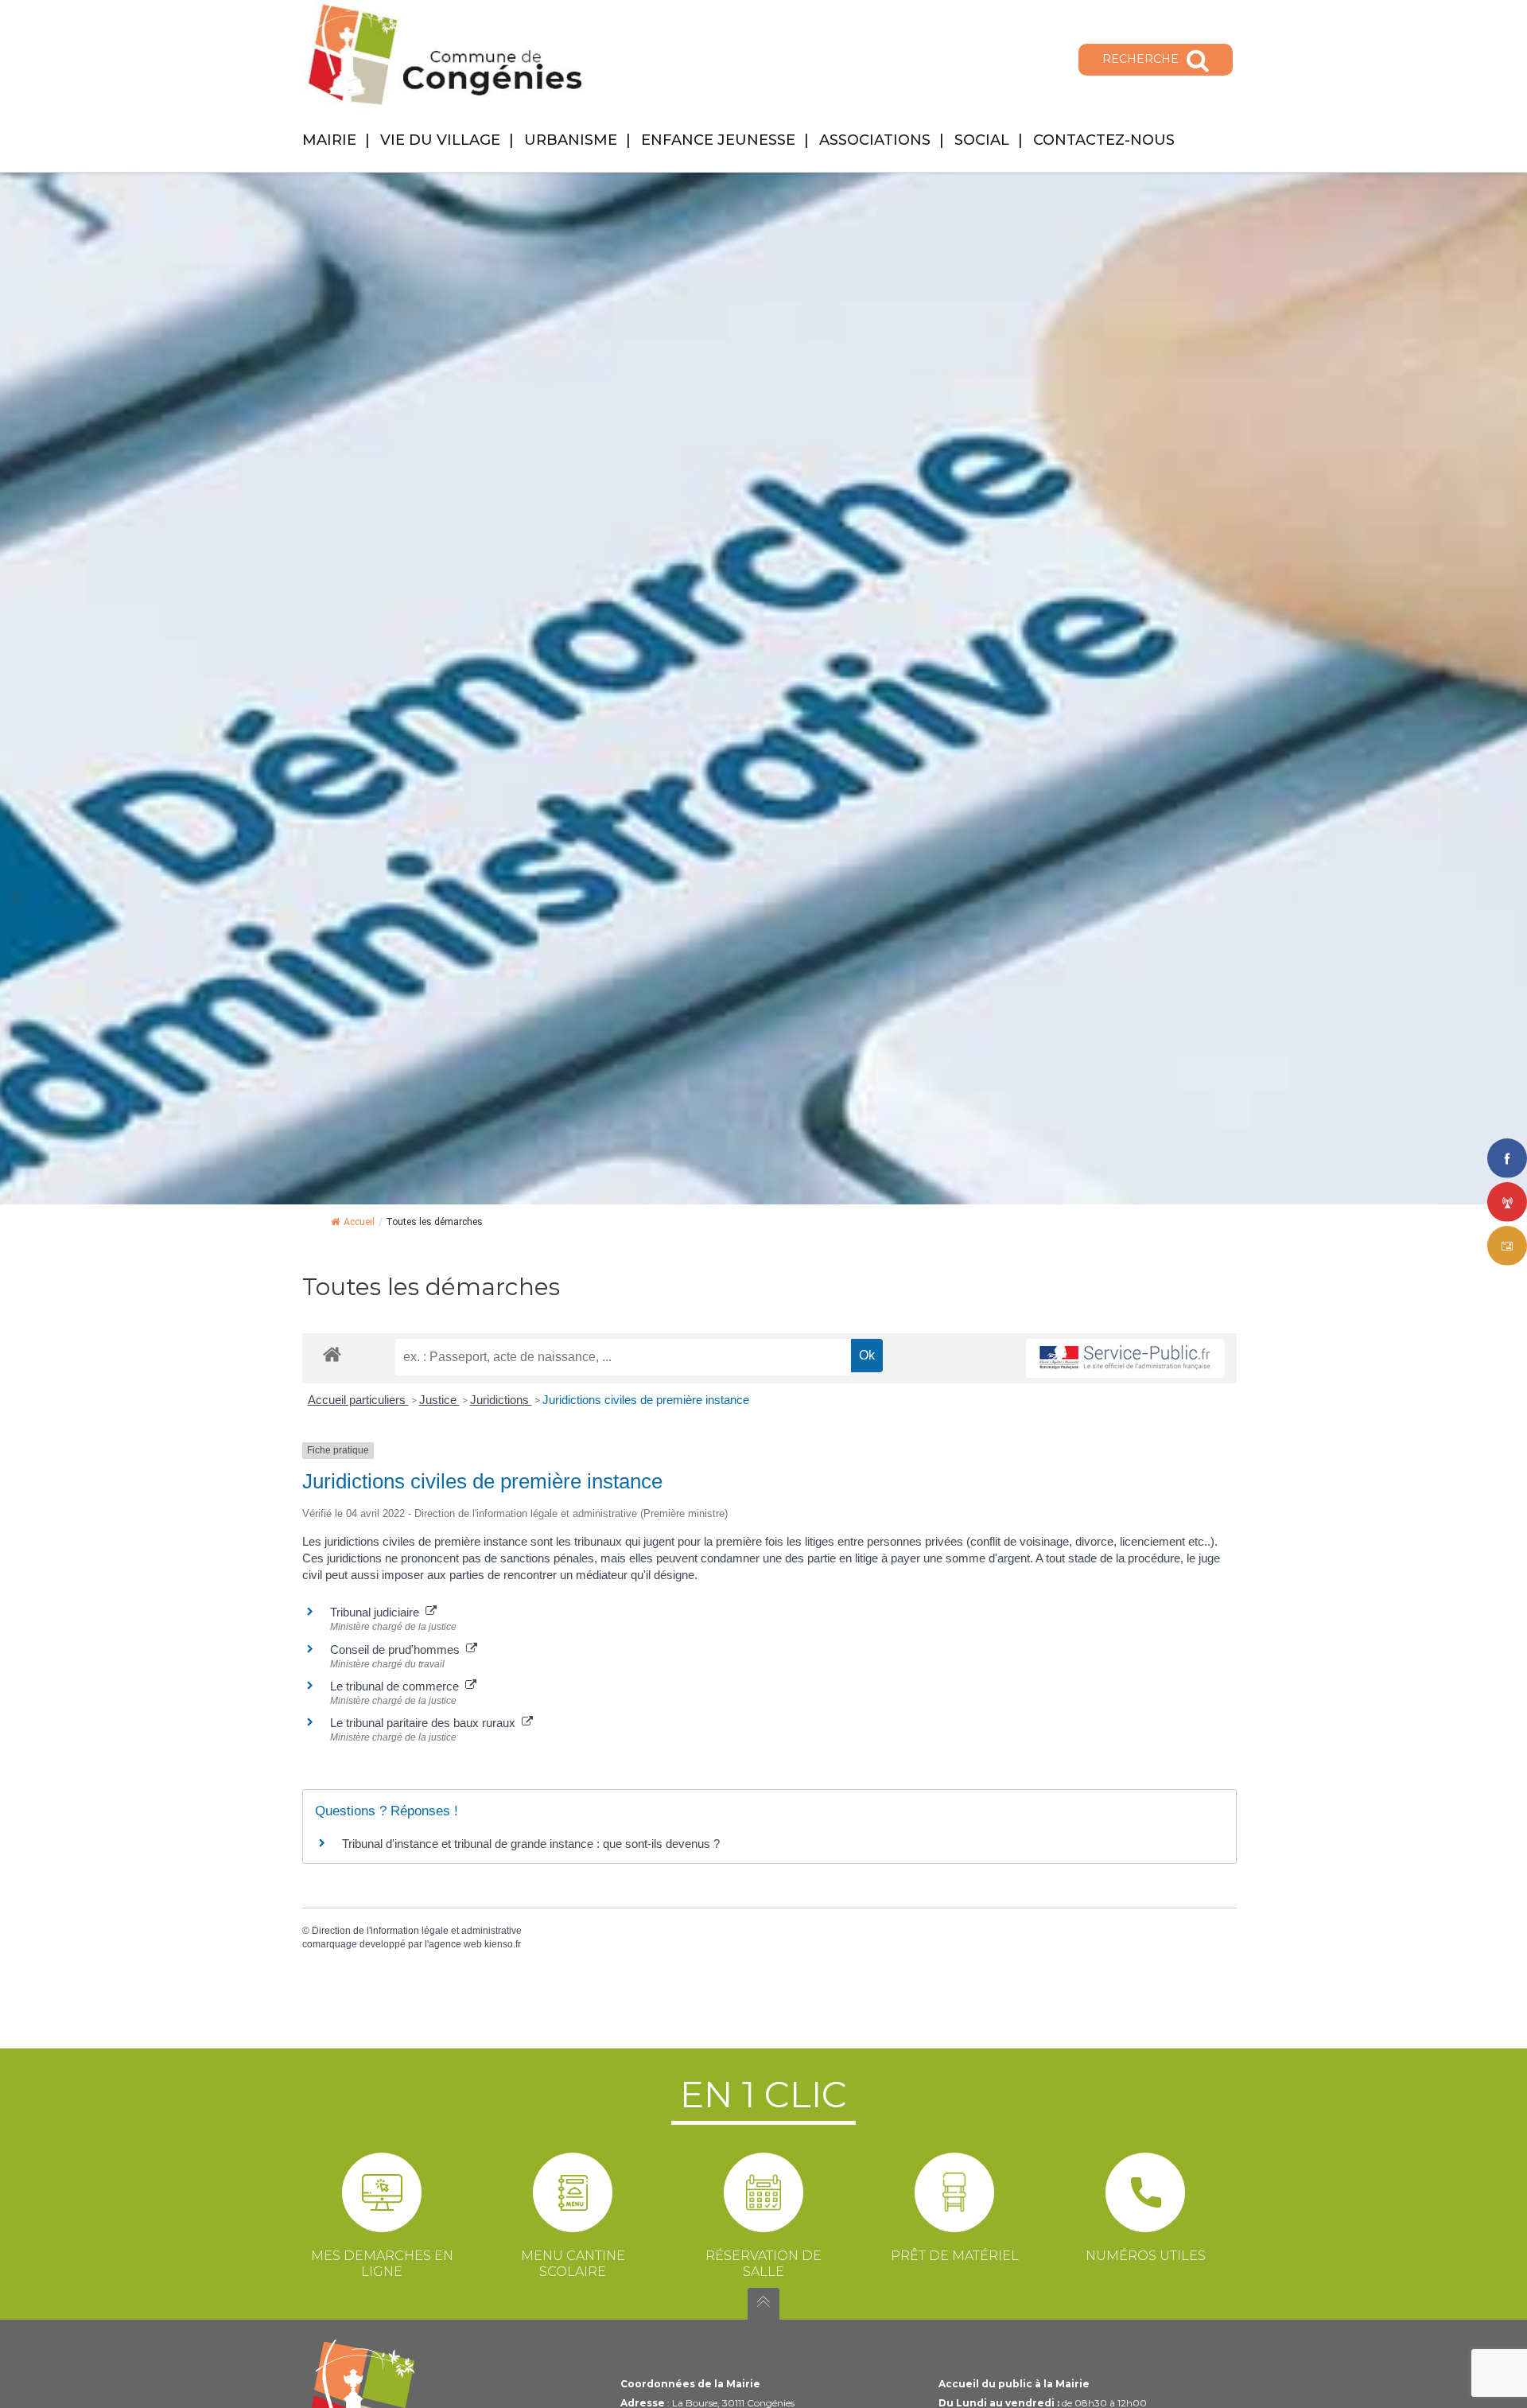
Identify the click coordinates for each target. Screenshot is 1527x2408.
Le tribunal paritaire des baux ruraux (426, 1723)
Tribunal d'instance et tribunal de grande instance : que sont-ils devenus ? (531, 1844)
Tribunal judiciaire (378, 1612)
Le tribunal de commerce (398, 1686)
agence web (455, 1944)
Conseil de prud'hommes (398, 1649)
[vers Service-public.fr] (1125, 1358)
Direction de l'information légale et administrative (417, 1931)
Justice (439, 1400)
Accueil (359, 1222)
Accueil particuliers (358, 1400)
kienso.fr (503, 1944)
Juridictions (501, 1400)
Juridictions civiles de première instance (646, 1400)
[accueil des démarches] (332, 1354)
